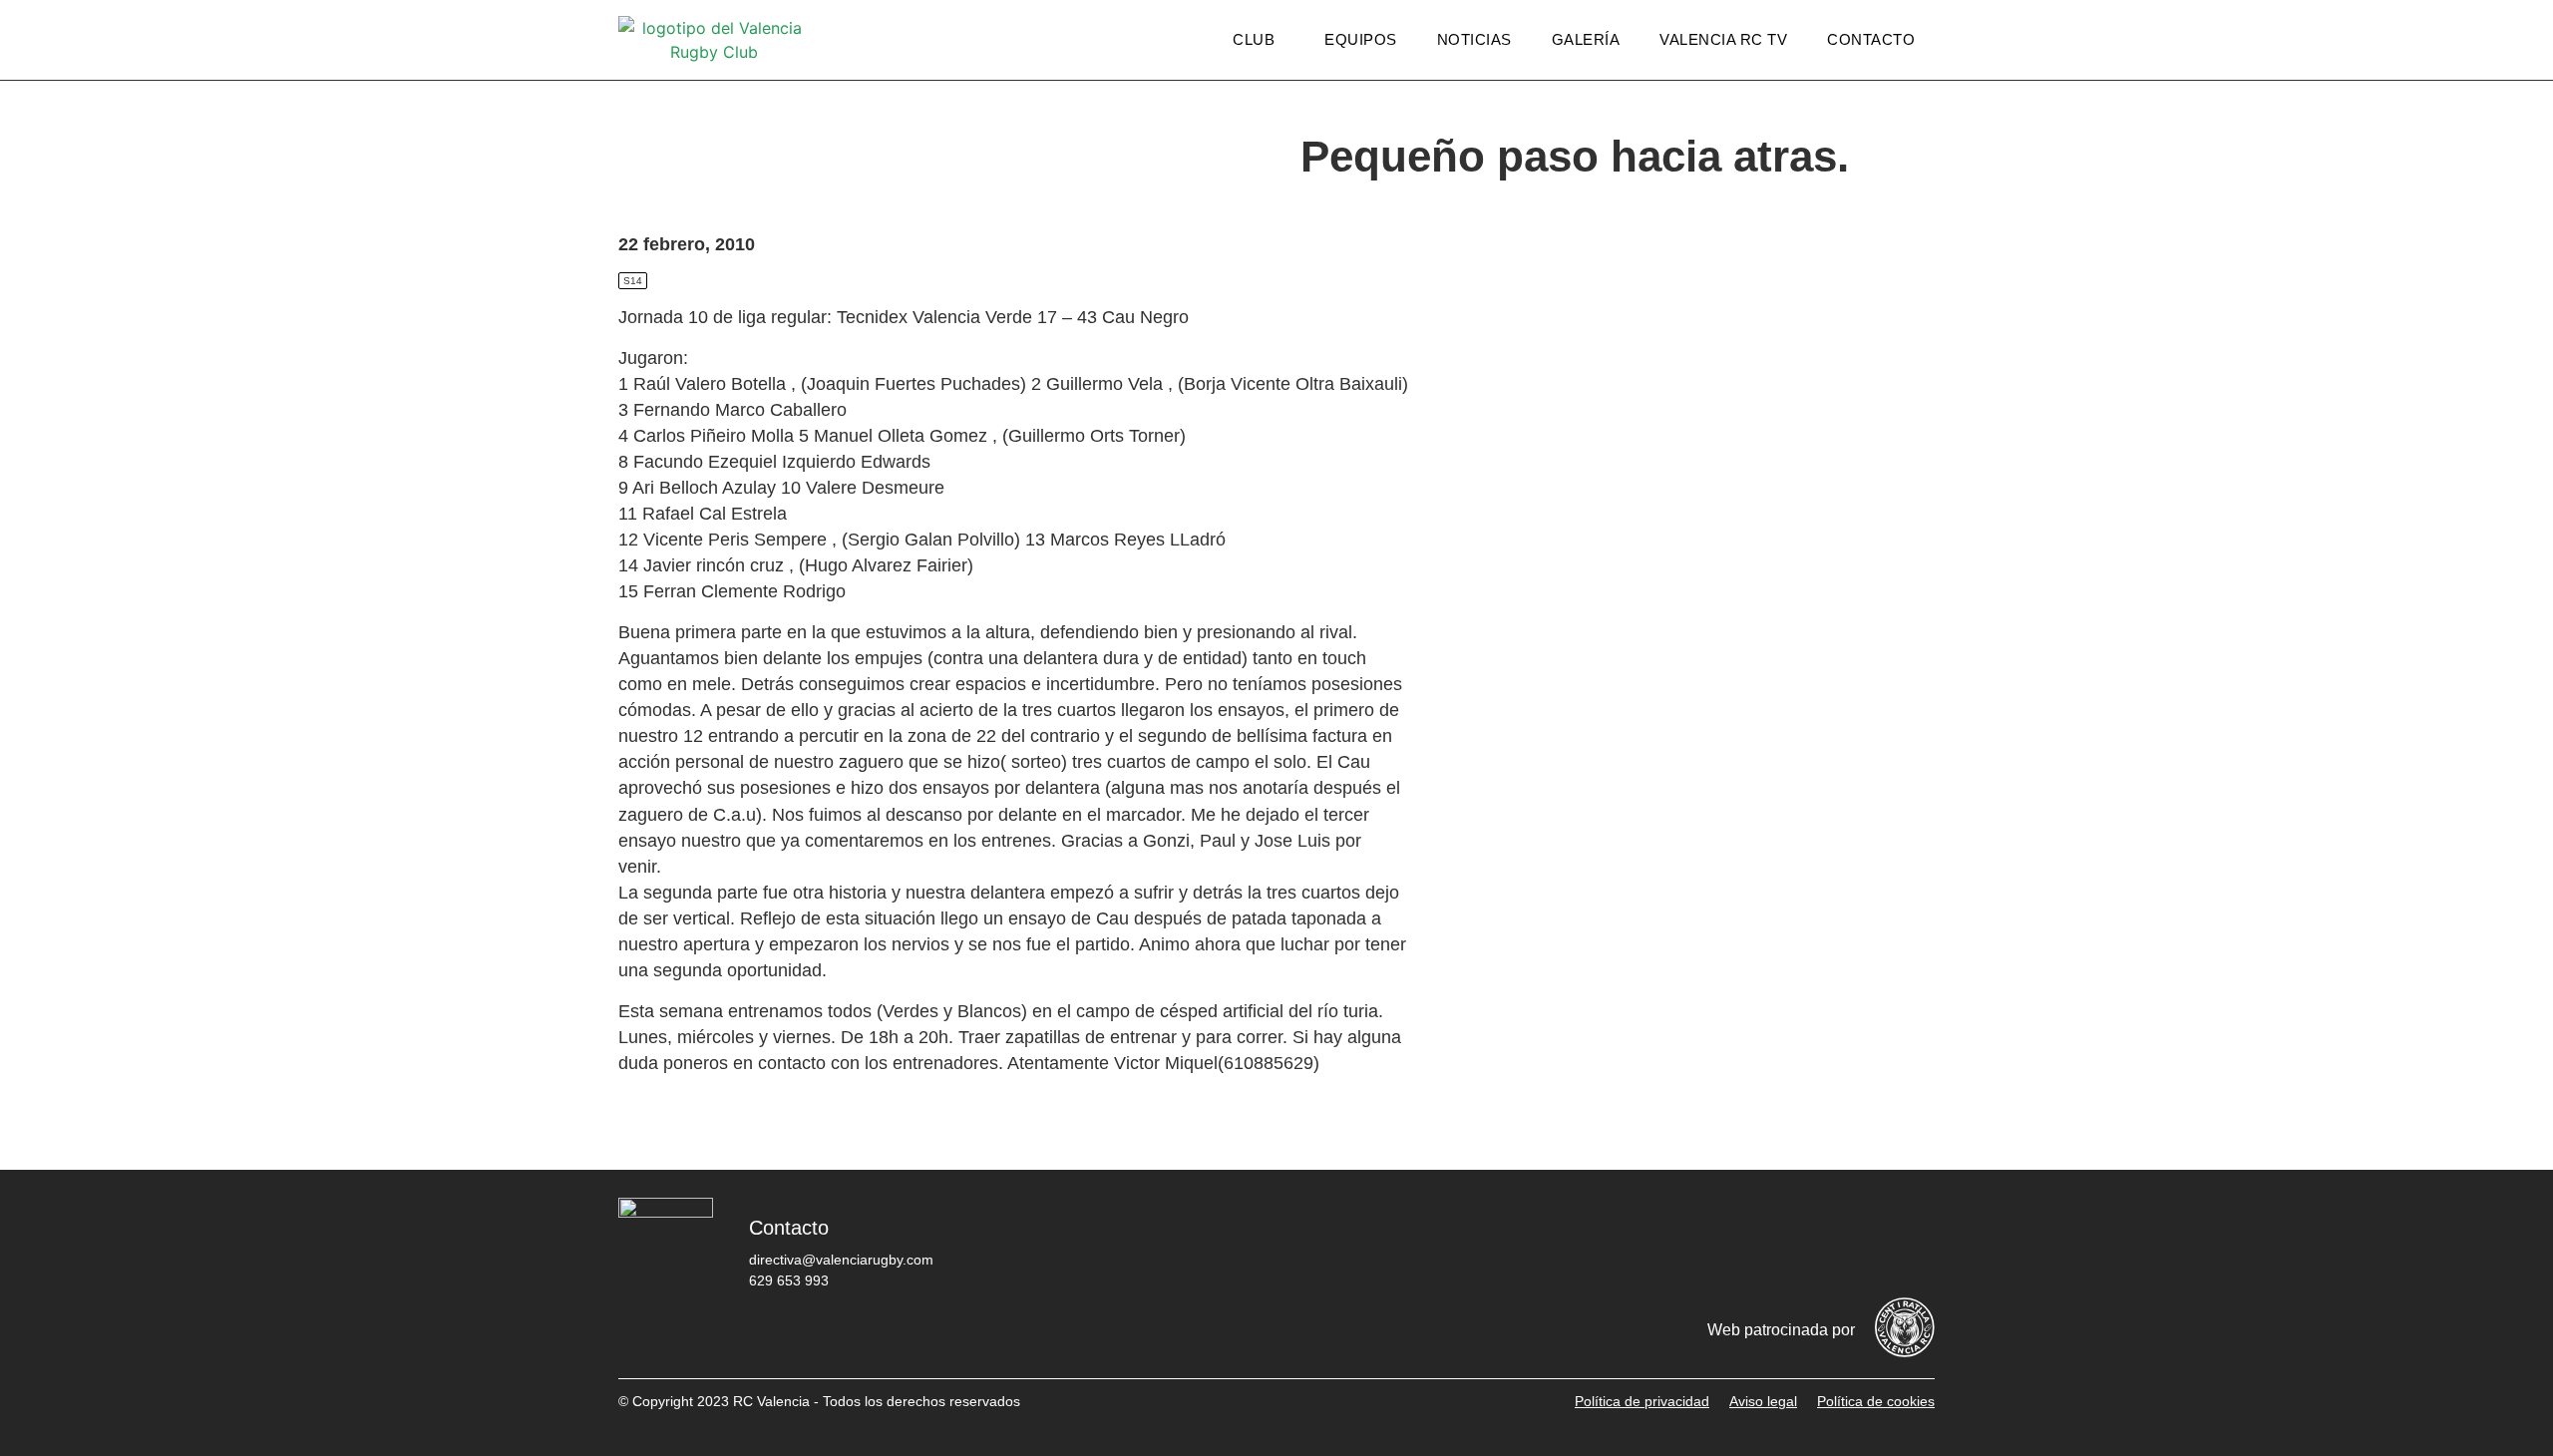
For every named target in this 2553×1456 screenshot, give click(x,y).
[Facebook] (1670, 1243)
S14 (633, 281)
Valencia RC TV (1723, 39)
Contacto (1871, 39)
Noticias (1474, 39)
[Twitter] (1730, 1243)
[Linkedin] (1910, 1243)
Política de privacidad (1642, 1401)
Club (1254, 39)
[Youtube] (1850, 1243)
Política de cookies (1876, 1401)
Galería (1586, 39)
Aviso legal (1763, 1401)
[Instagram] (1790, 1243)
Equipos (1361, 39)
